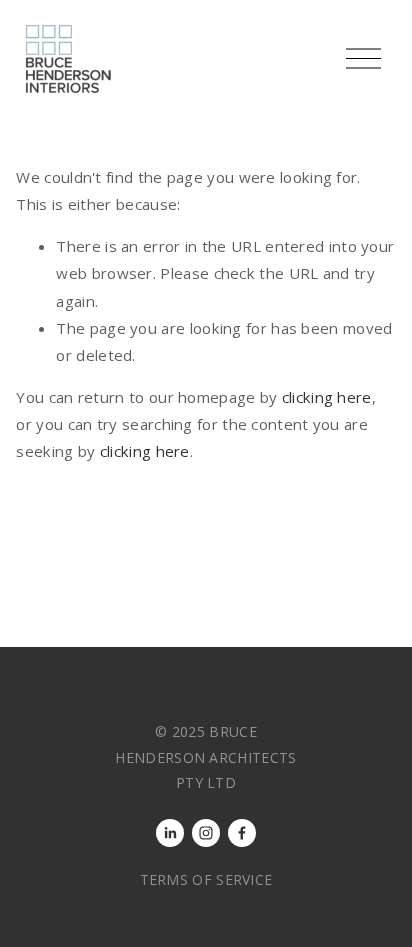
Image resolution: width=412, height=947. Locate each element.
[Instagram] (206, 833)
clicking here (327, 397)
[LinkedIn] (170, 833)
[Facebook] (242, 833)
